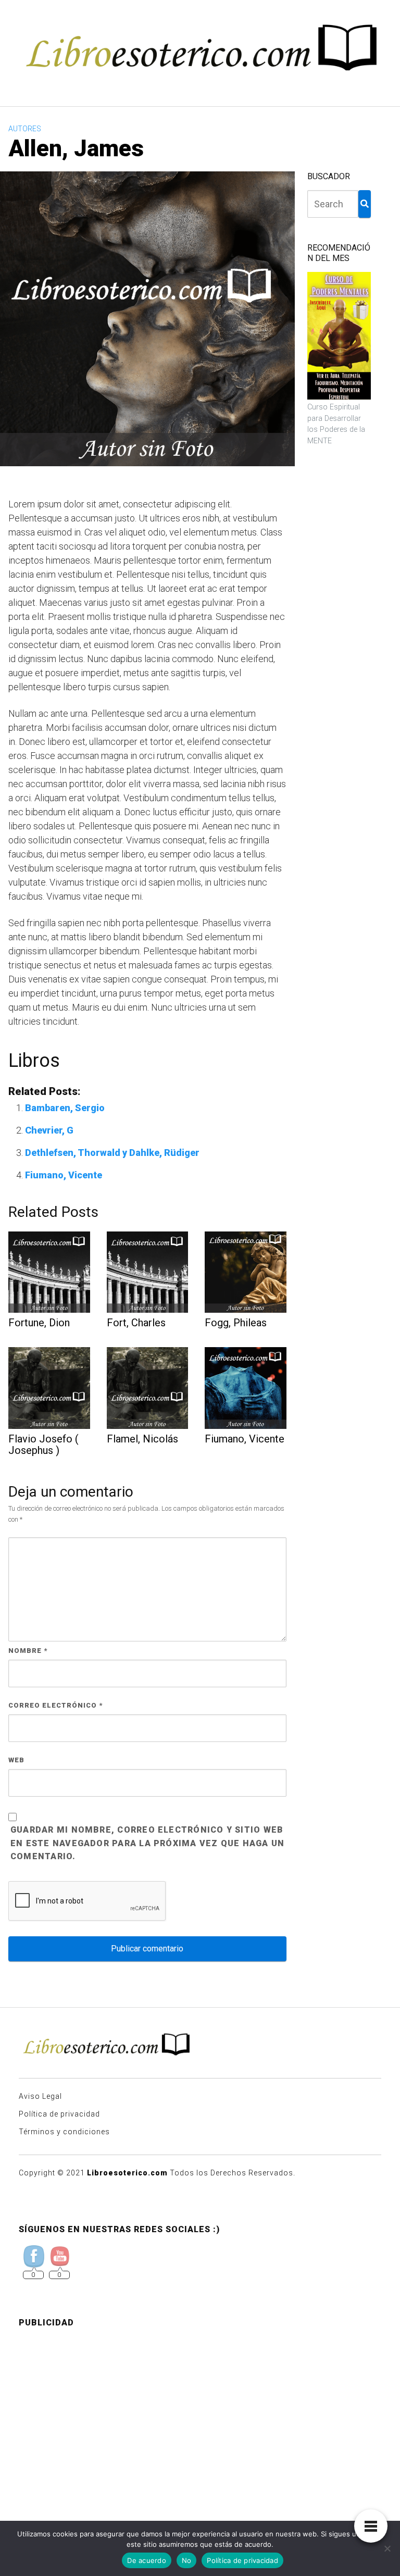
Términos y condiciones (64, 2132)
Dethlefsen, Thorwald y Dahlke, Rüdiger (112, 1153)
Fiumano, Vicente (64, 1175)
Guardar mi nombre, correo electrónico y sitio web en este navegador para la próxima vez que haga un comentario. (147, 1843)
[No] (387, 2548)
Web (16, 1760)
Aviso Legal (40, 2096)
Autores (25, 129)
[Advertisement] (200, 2409)
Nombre (28, 1651)
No (187, 2560)
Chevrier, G (49, 1130)
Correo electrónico (55, 1705)
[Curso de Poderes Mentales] (339, 336)
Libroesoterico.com (127, 2173)
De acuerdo (147, 2560)
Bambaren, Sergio (65, 1108)
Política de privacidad (59, 2114)
